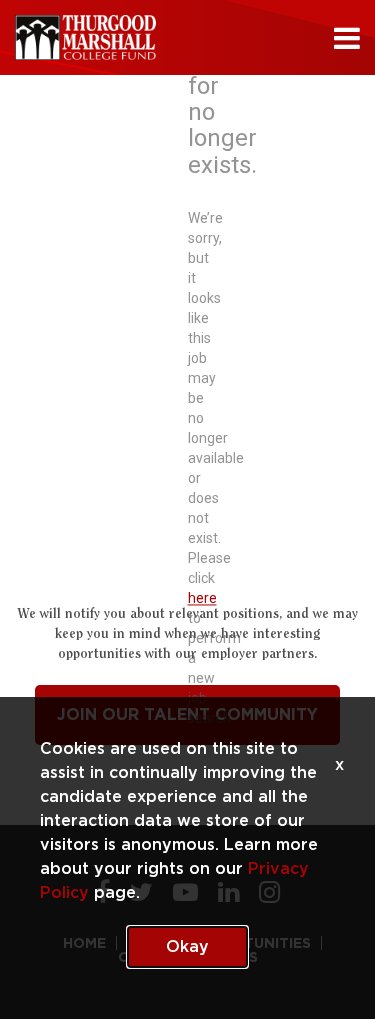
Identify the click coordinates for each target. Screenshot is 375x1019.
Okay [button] (187, 946)
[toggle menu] (347, 38)
